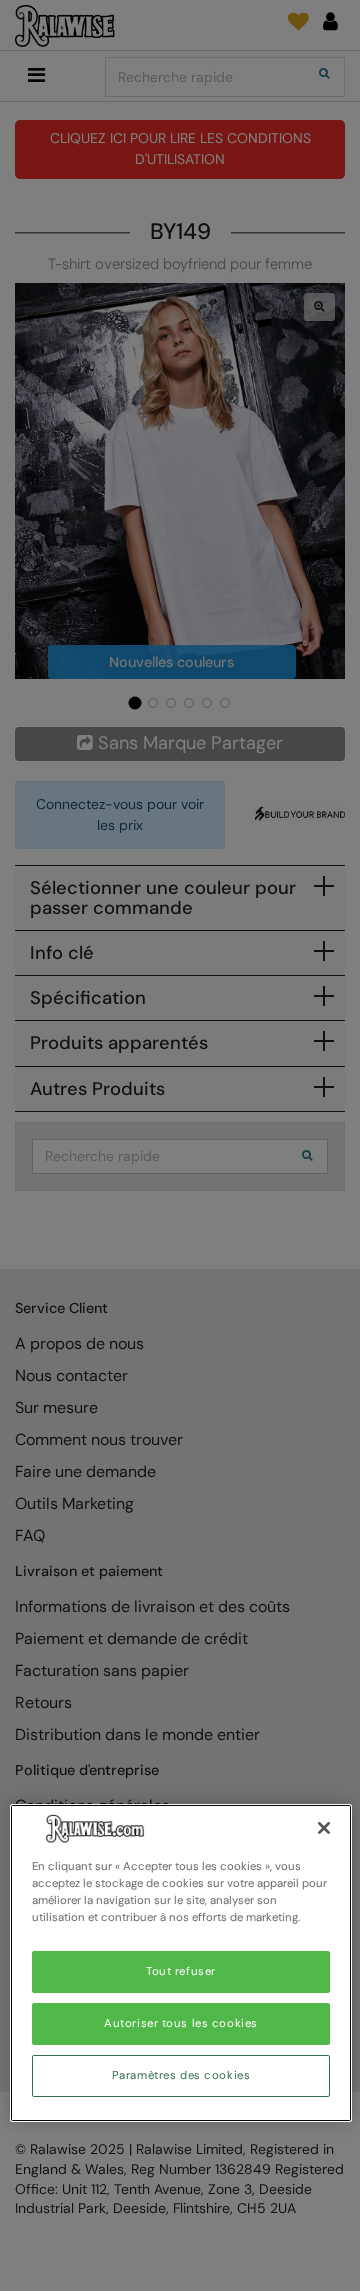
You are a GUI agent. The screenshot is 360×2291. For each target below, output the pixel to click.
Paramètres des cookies (181, 2075)
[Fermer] (324, 1828)
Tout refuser (181, 1971)
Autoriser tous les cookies (181, 2023)
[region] (181, 1963)
